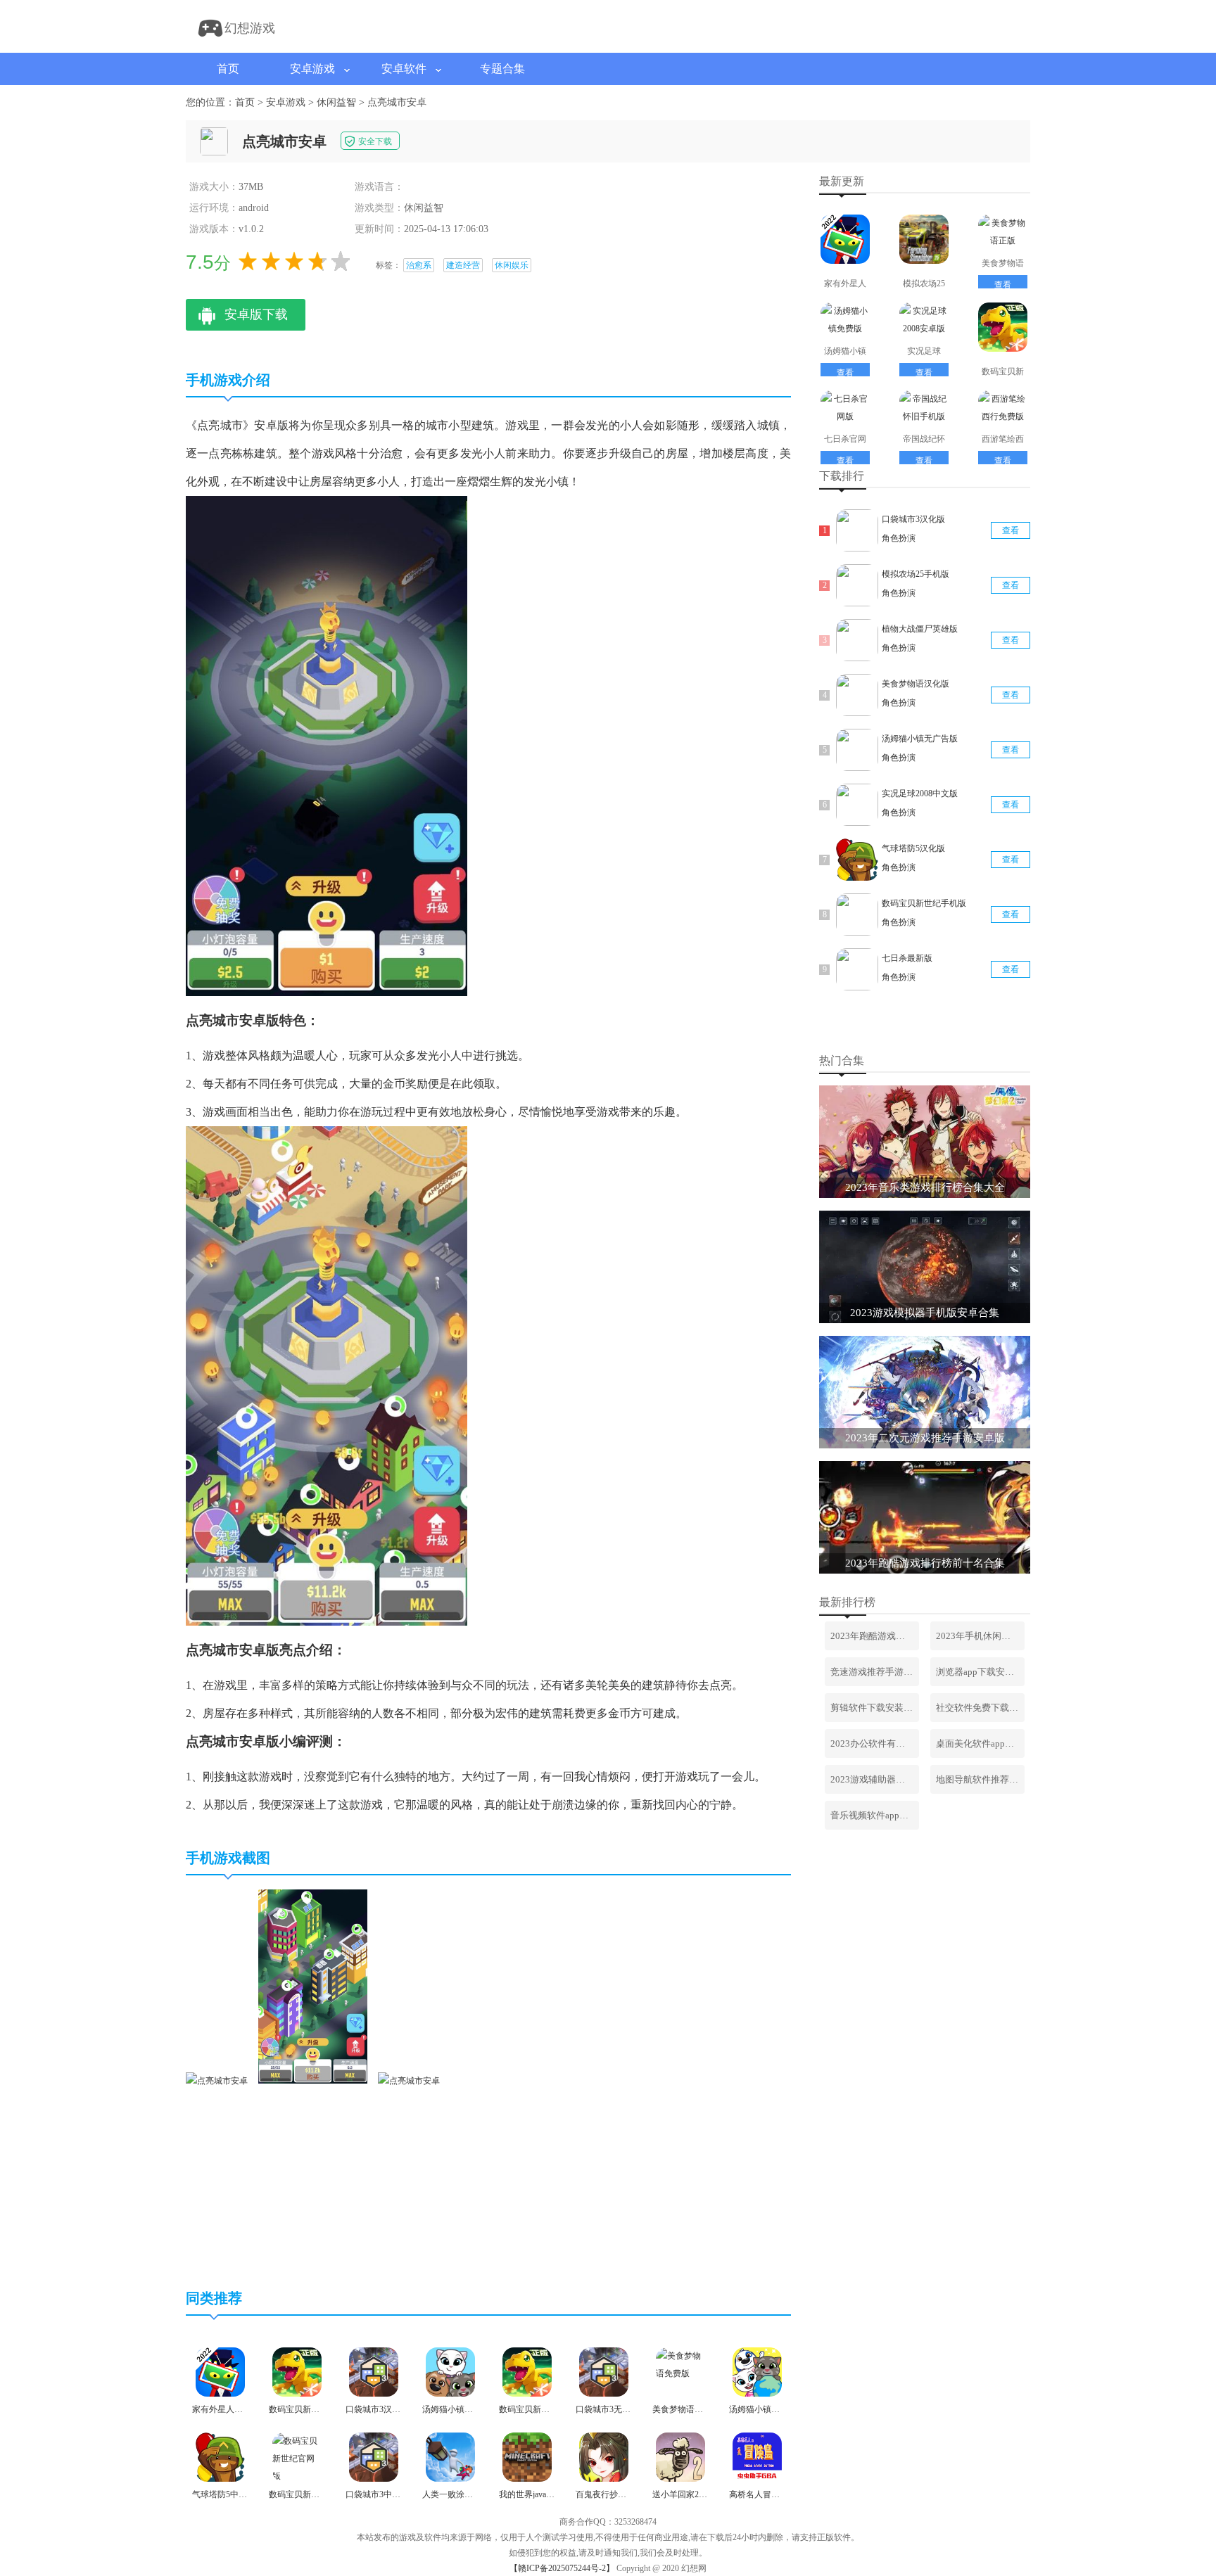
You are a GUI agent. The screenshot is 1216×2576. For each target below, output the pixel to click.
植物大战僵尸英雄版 (920, 629)
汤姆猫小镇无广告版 (920, 739)
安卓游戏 (312, 69)
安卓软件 (404, 69)
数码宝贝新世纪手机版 (924, 903)
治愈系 (419, 265)
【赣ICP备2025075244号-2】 (562, 2568)
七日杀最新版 (907, 958)
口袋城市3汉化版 (913, 519)
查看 (1003, 285)
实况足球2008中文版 (920, 793)
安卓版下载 (256, 314)
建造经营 (463, 265)
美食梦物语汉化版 (916, 684)
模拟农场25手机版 (916, 574)
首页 (228, 69)
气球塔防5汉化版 (913, 848)
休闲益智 (336, 102)
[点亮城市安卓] (217, 2081)
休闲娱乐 (512, 265)
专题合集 (502, 69)
